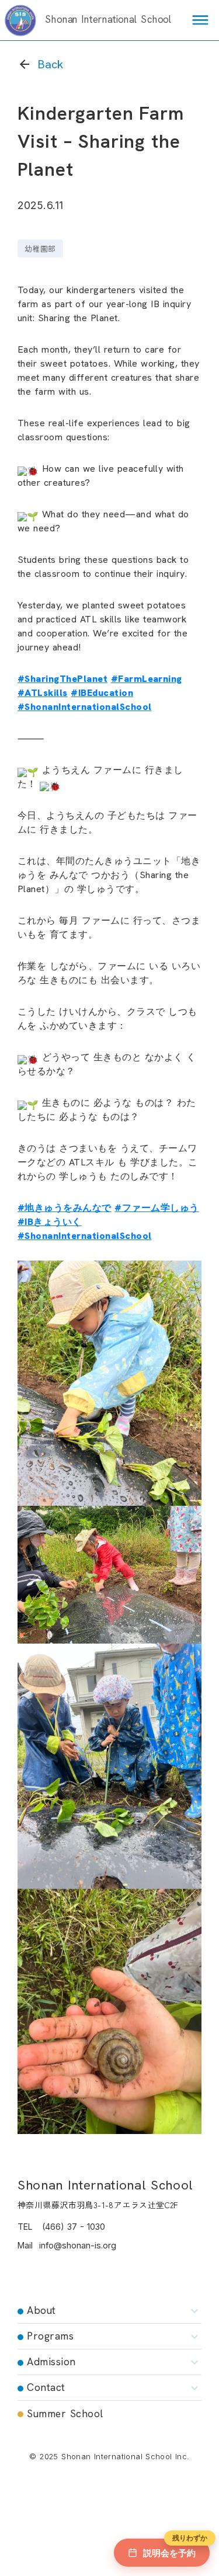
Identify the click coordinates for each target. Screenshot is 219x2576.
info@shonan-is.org (78, 2245)
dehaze (200, 20)
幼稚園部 (40, 248)
